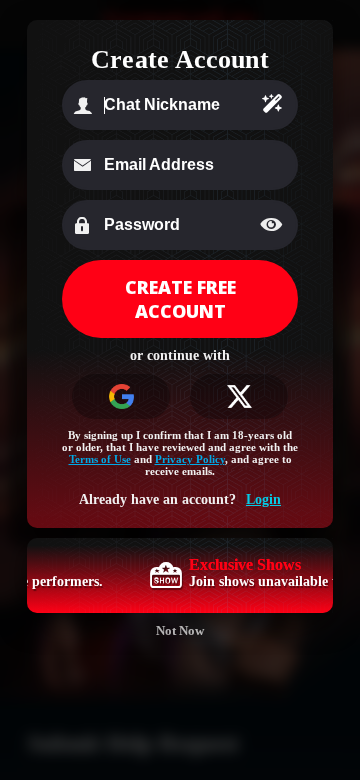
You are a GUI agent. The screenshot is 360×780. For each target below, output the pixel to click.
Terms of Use (100, 459)
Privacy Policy (190, 459)
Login (263, 499)
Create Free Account (180, 299)
